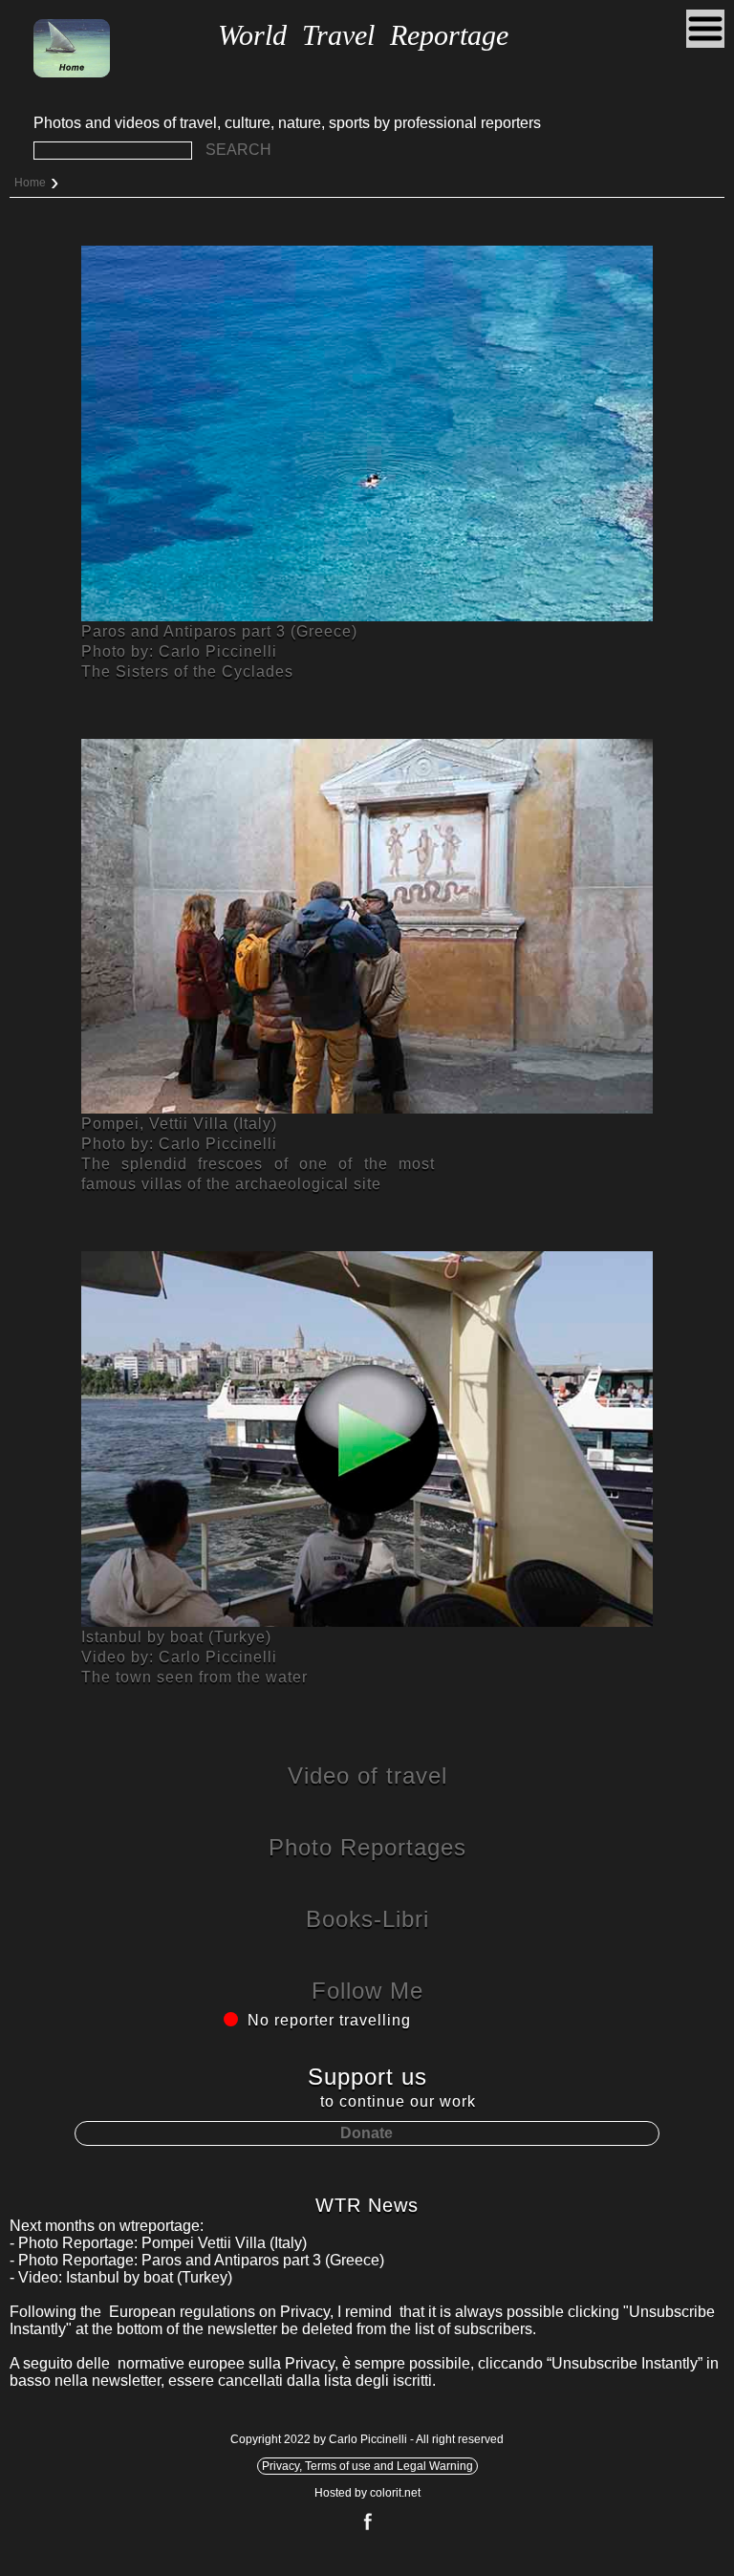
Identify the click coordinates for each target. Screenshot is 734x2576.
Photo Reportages (367, 1847)
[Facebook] (367, 2528)
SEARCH (238, 150)
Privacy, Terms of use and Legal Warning (367, 2466)
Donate (367, 2133)
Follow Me (367, 1991)
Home (30, 183)
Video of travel (367, 1775)
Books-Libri (367, 1919)
